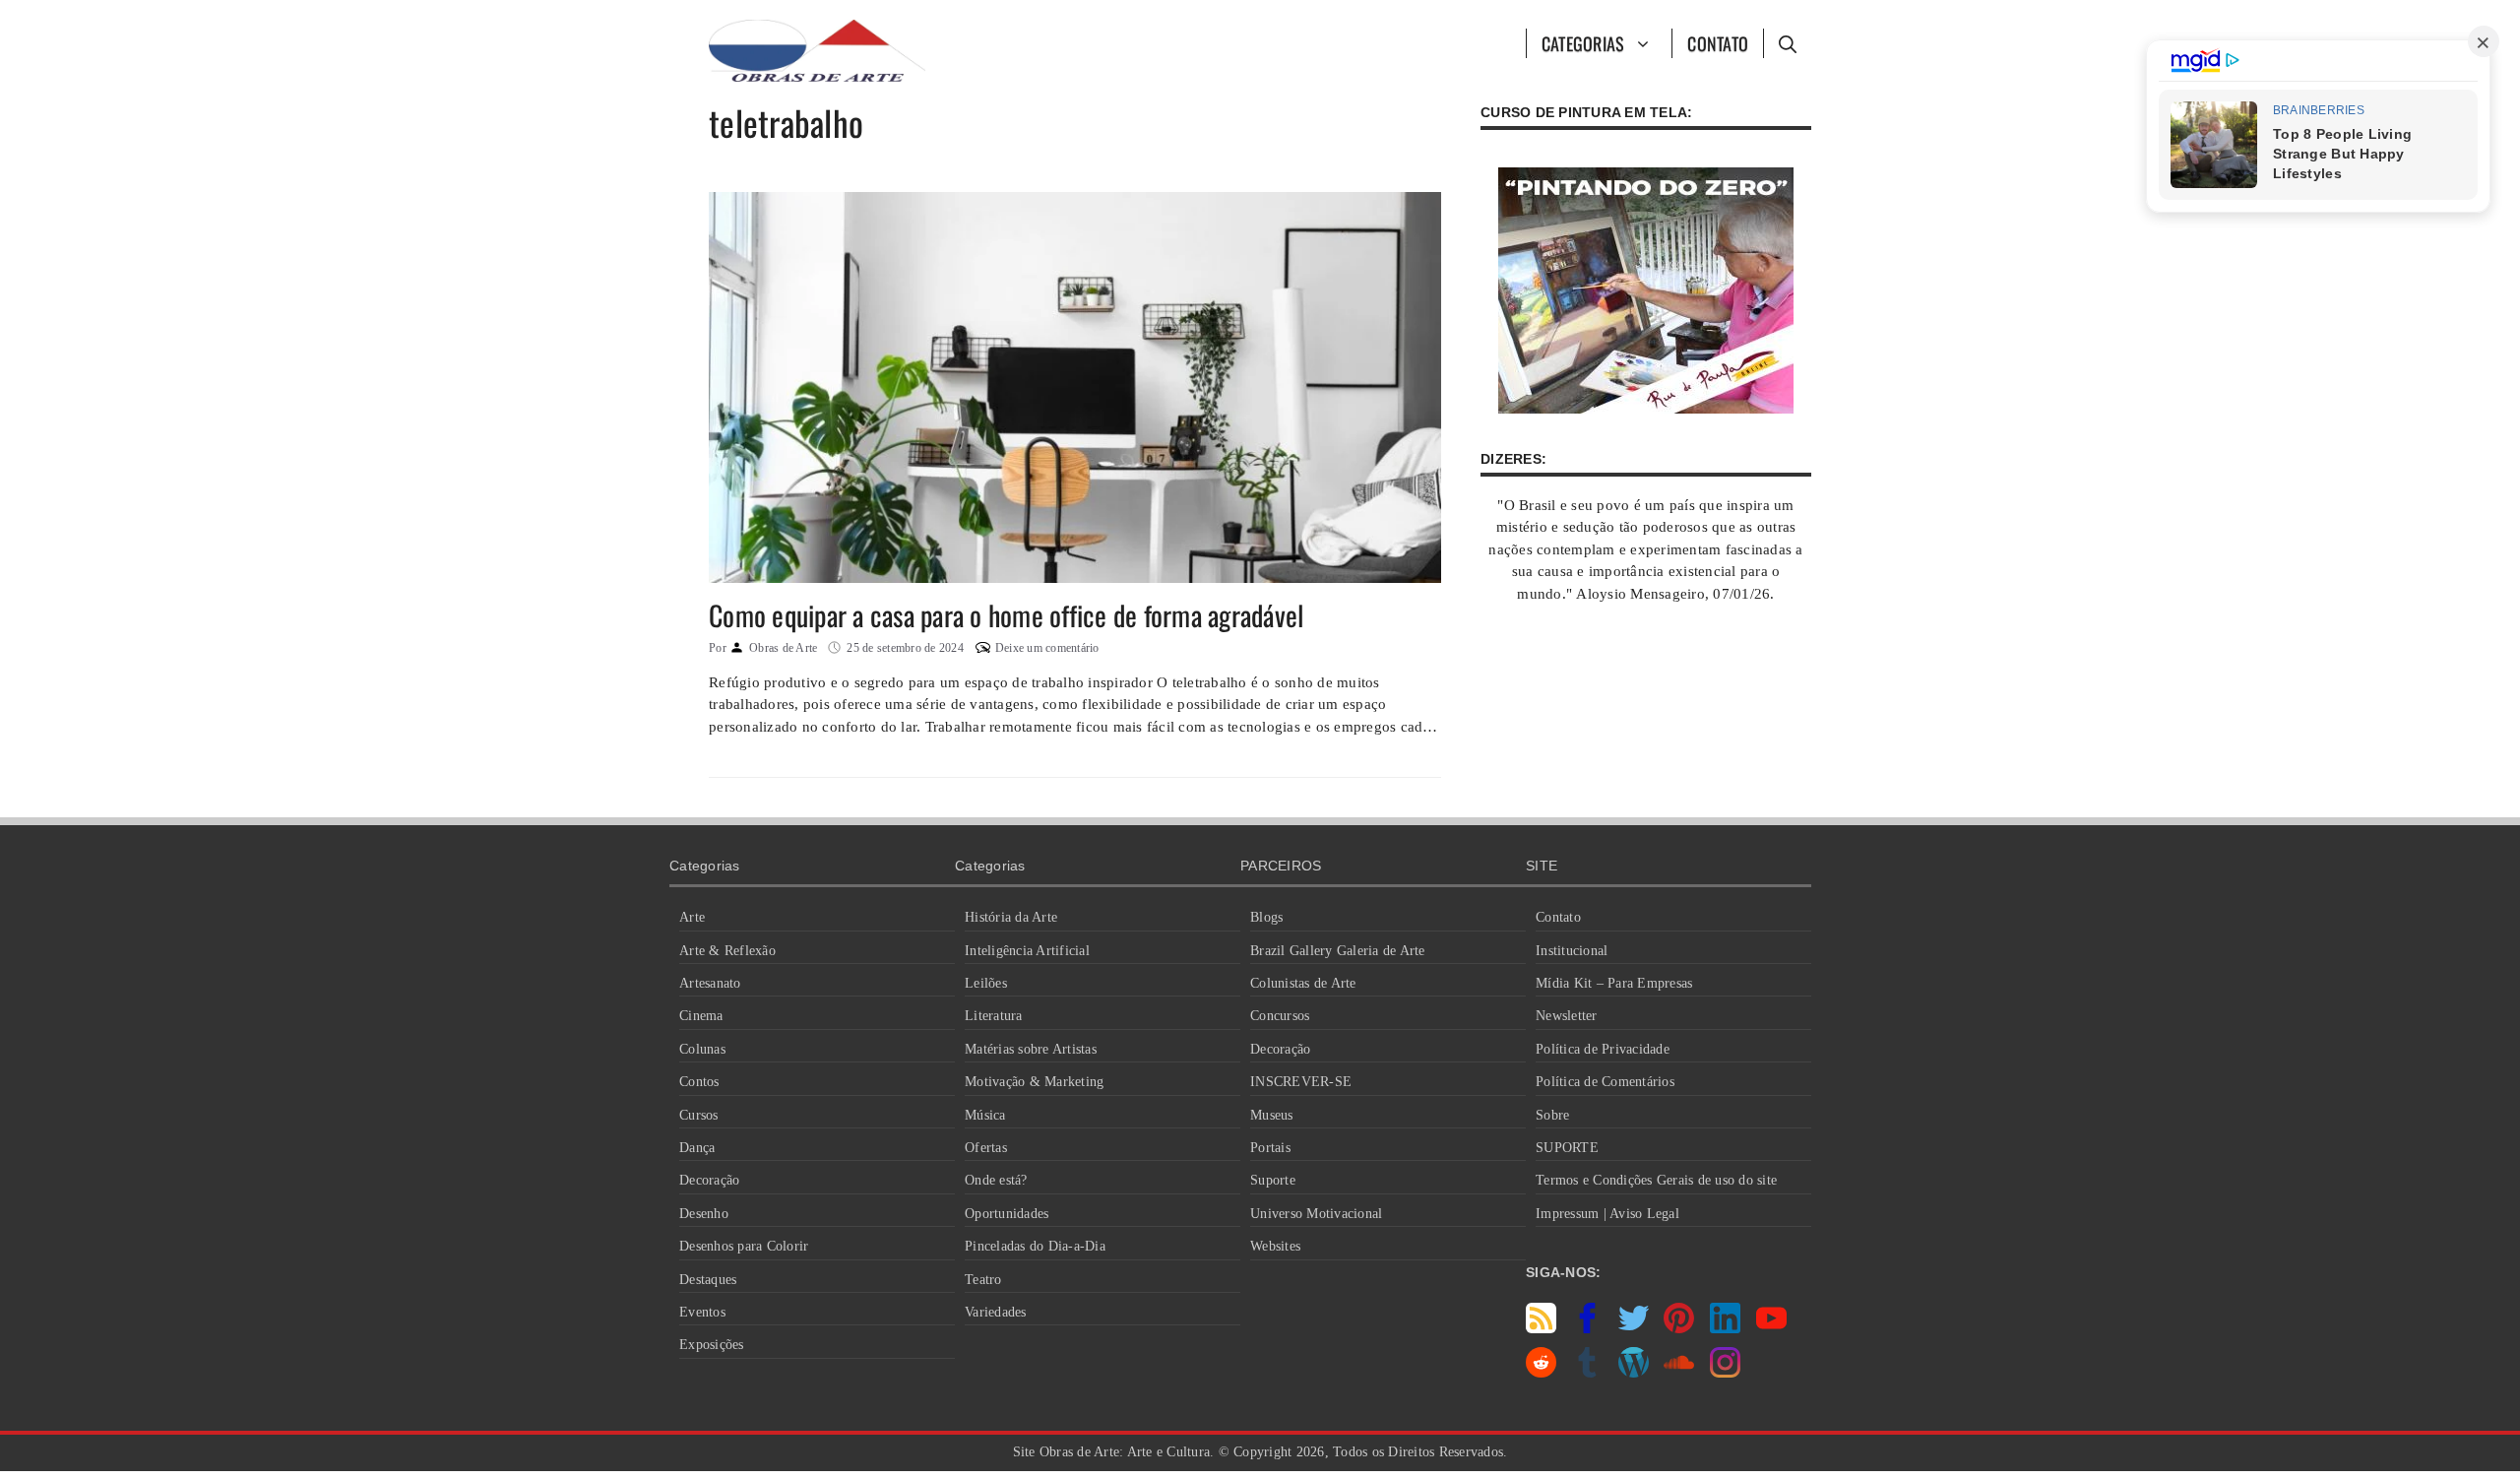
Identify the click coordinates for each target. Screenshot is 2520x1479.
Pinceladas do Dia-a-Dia (1035, 1246)
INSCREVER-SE (1301, 1082)
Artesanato (710, 983)
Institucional (1572, 951)
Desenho (704, 1214)
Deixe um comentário (1047, 648)
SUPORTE (1567, 1148)
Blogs (1266, 917)
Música (985, 1115)
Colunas (702, 1049)
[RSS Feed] (1541, 1328)
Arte (692, 917)
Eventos (702, 1312)
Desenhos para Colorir (744, 1246)
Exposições (712, 1345)
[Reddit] (1541, 1373)
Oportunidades (1007, 1214)
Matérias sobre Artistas (1031, 1049)
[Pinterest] (1679, 1328)
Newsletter (1567, 1016)
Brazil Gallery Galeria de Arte (1338, 951)
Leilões (986, 983)
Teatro (983, 1280)
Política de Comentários (1605, 1082)
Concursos (1280, 1016)
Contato (1718, 43)
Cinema (701, 1016)
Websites (1275, 1246)
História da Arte (1011, 917)
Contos (699, 1082)
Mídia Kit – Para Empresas (1614, 983)
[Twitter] (1634, 1328)
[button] (1787, 43)
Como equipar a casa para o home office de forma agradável (1006, 615)
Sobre (1552, 1115)
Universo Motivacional (1316, 1214)
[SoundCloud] (1679, 1373)
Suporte (1273, 1180)
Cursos (699, 1115)
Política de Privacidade (1603, 1049)
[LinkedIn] (1725, 1328)
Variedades (996, 1312)
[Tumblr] (1587, 1373)
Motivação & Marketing (1034, 1082)
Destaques (708, 1280)
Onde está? (996, 1180)
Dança (697, 1148)
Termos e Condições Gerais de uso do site (1656, 1180)
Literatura (994, 1016)
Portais (1270, 1148)
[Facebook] (1587, 1328)
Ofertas (986, 1148)
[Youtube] (1771, 1328)
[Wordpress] (1634, 1373)
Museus (1272, 1115)
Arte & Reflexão (727, 951)
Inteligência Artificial (1027, 951)
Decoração (709, 1180)
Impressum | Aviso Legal (1607, 1214)
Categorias (1583, 43)
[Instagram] (1725, 1373)
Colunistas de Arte (1303, 983)
